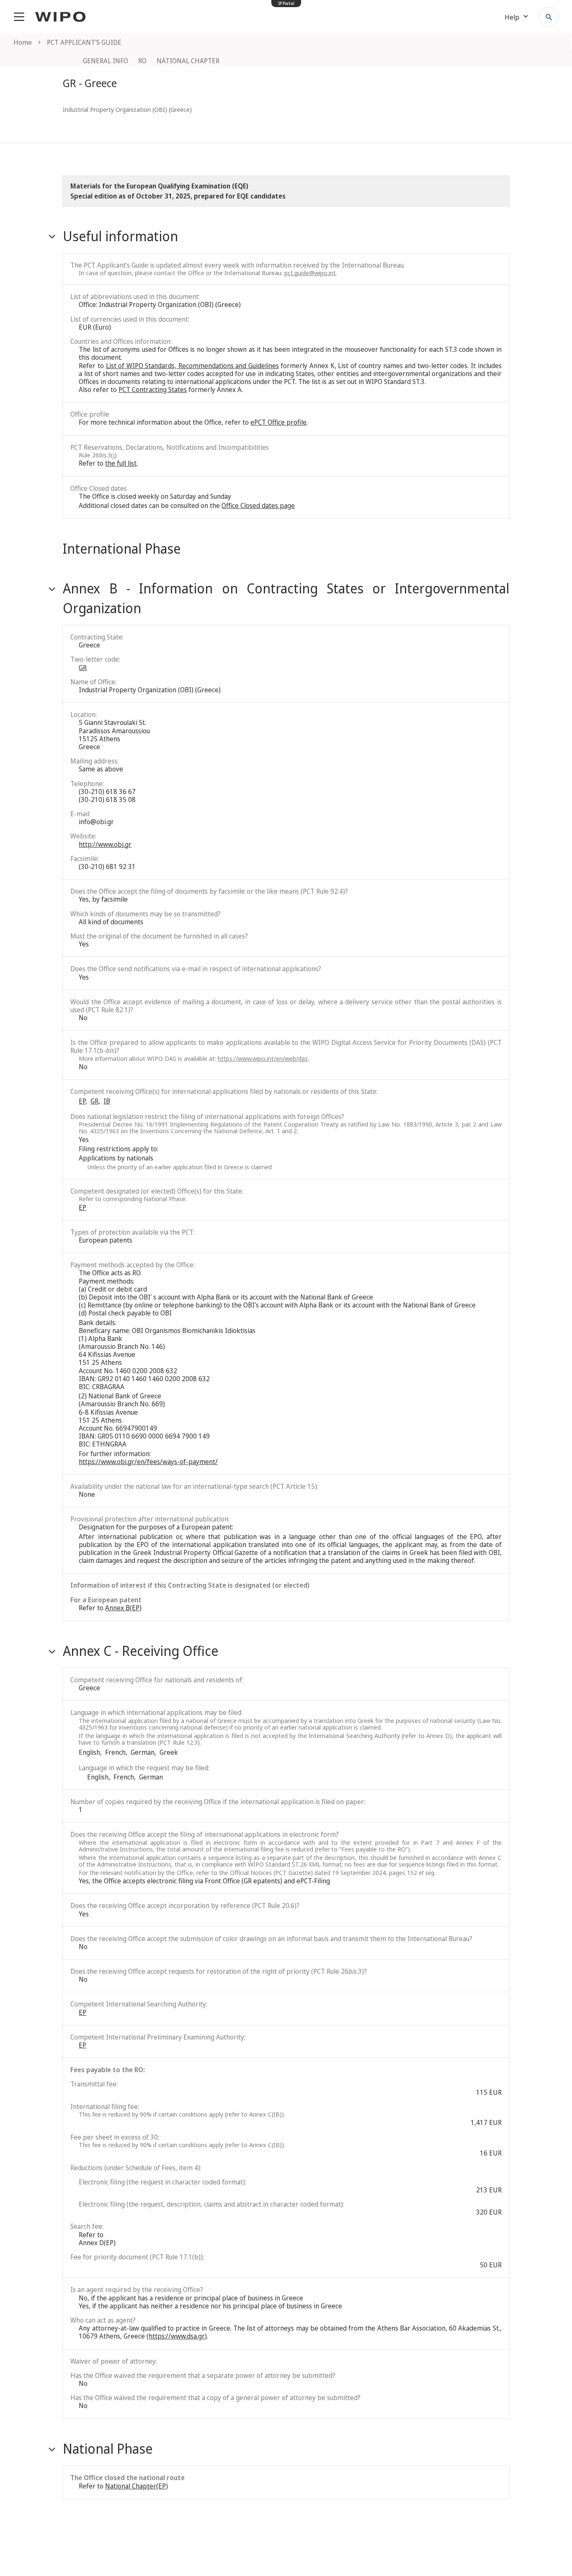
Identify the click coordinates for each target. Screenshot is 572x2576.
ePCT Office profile (278, 422)
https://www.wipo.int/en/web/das (263, 1058)
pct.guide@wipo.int (310, 273)
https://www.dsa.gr (177, 2336)
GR (83, 668)
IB (107, 1101)
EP (82, 1101)
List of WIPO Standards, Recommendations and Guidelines (192, 366)
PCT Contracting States (153, 389)
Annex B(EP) (123, 1608)
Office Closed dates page (258, 505)
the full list (121, 463)
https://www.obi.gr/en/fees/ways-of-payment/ (148, 1462)
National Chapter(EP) (137, 2486)
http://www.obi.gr (105, 844)
